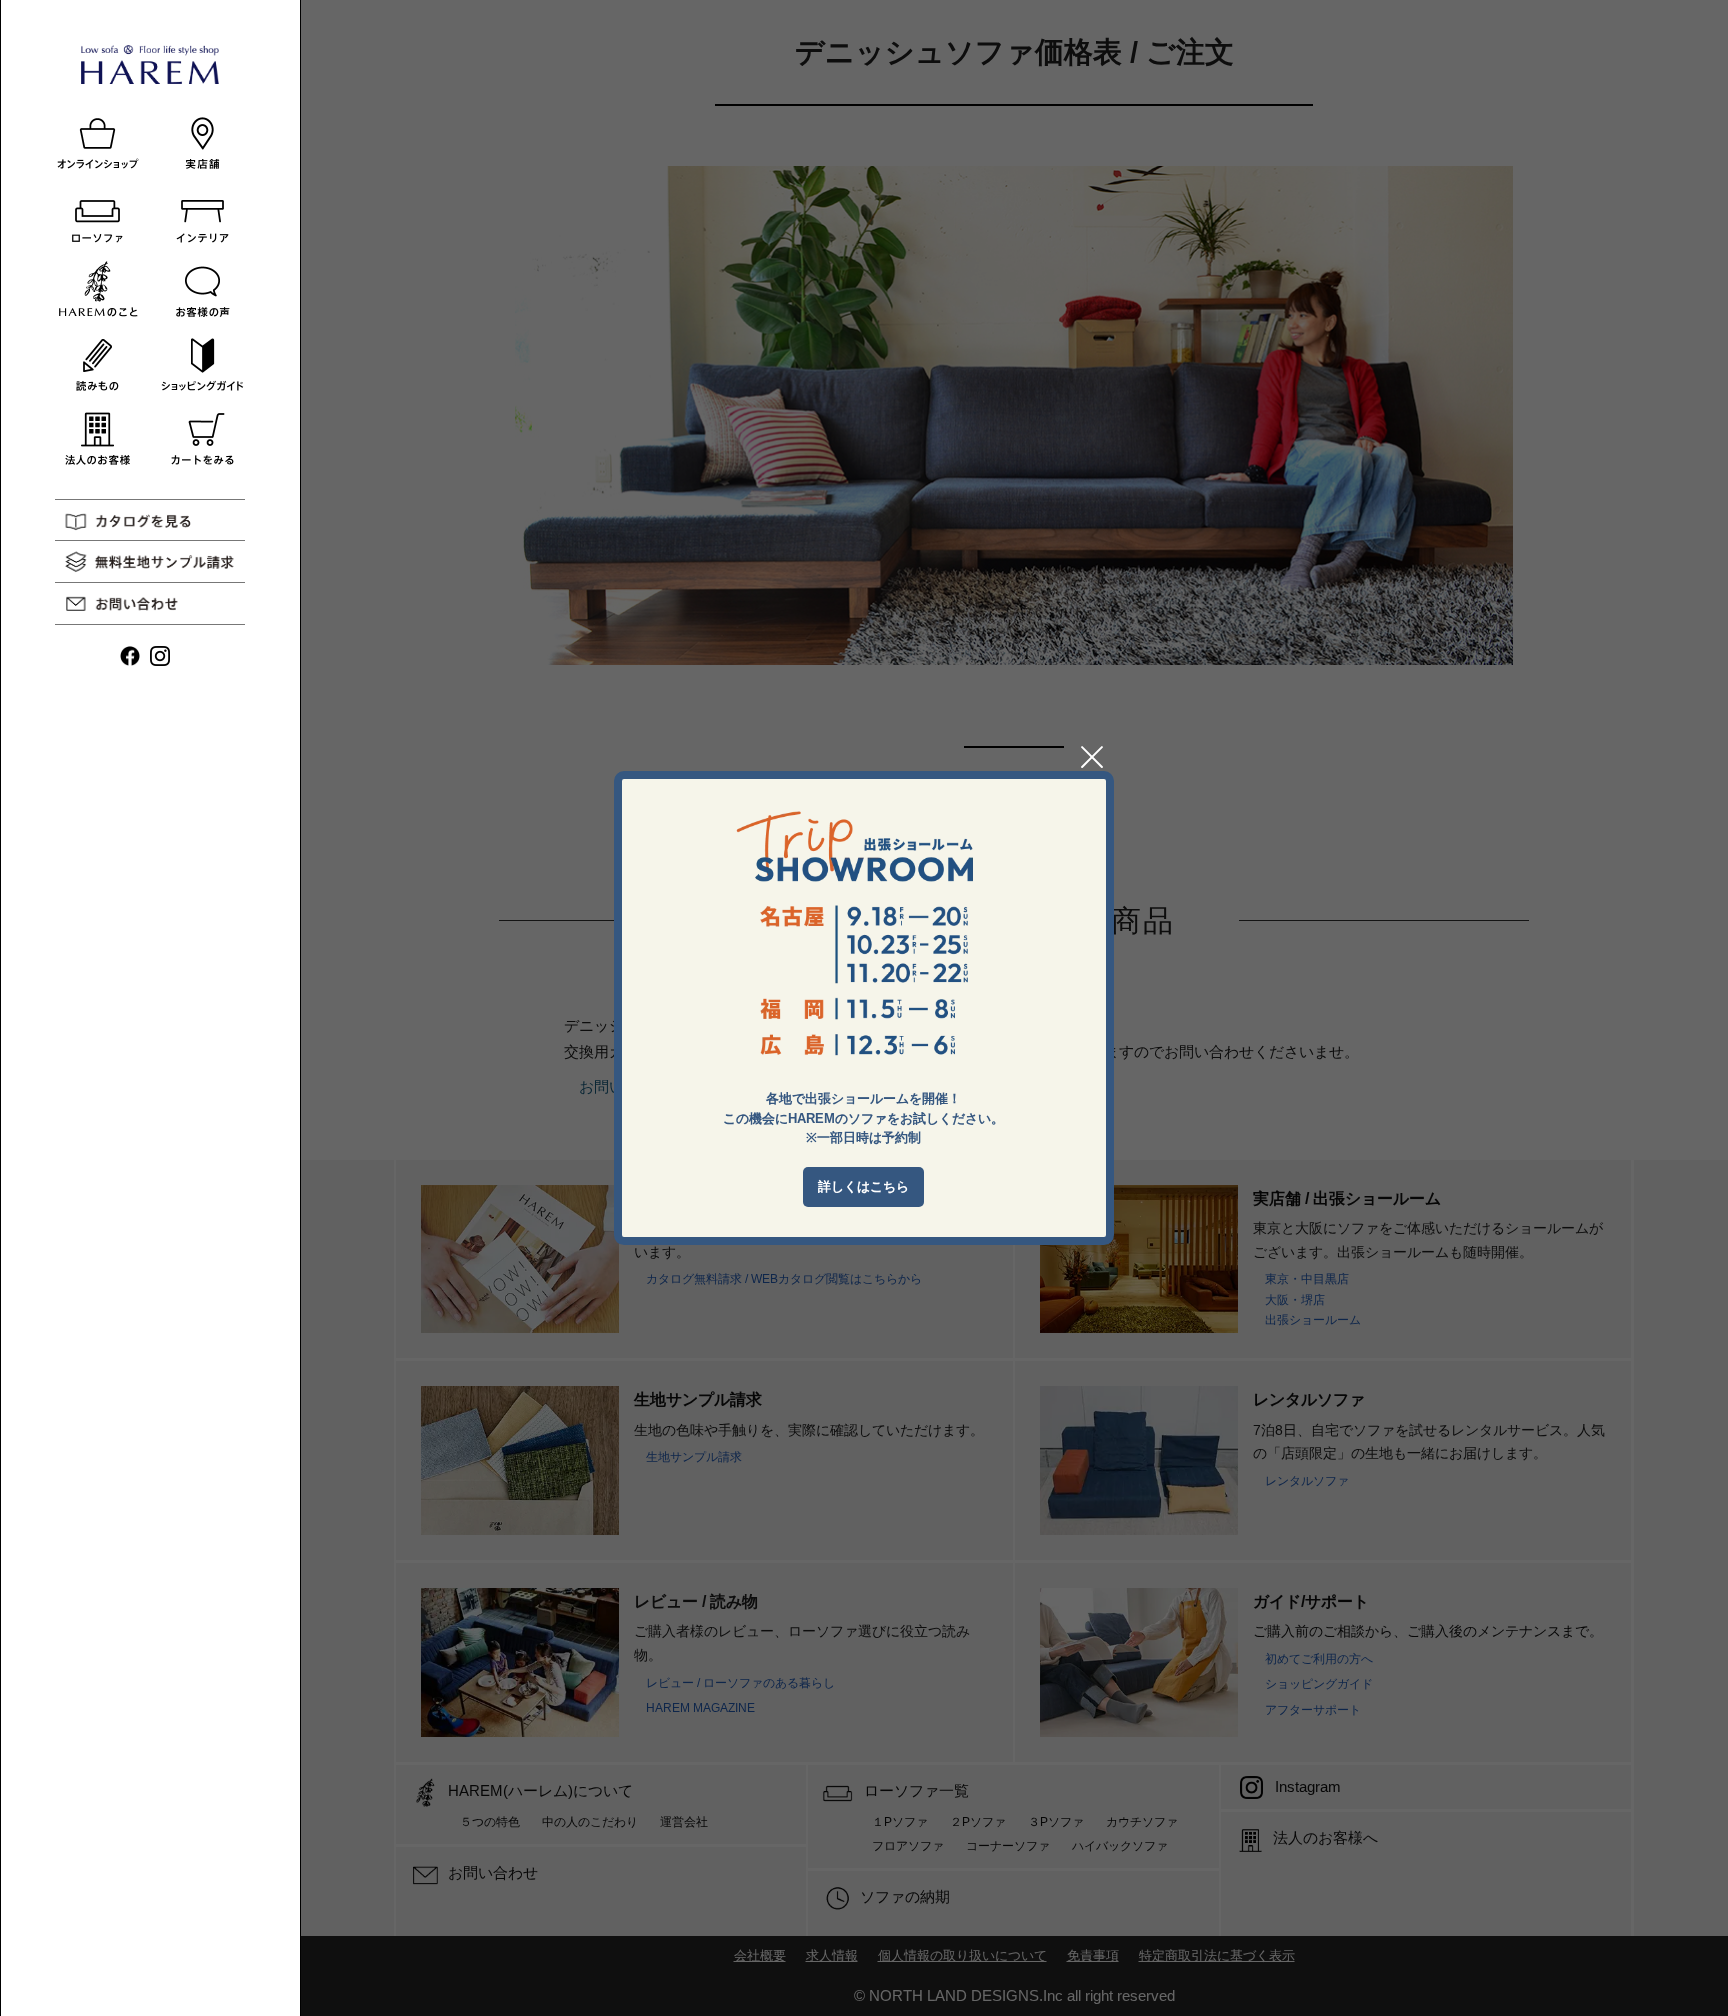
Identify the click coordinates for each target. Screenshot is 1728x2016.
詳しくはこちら (863, 1186)
